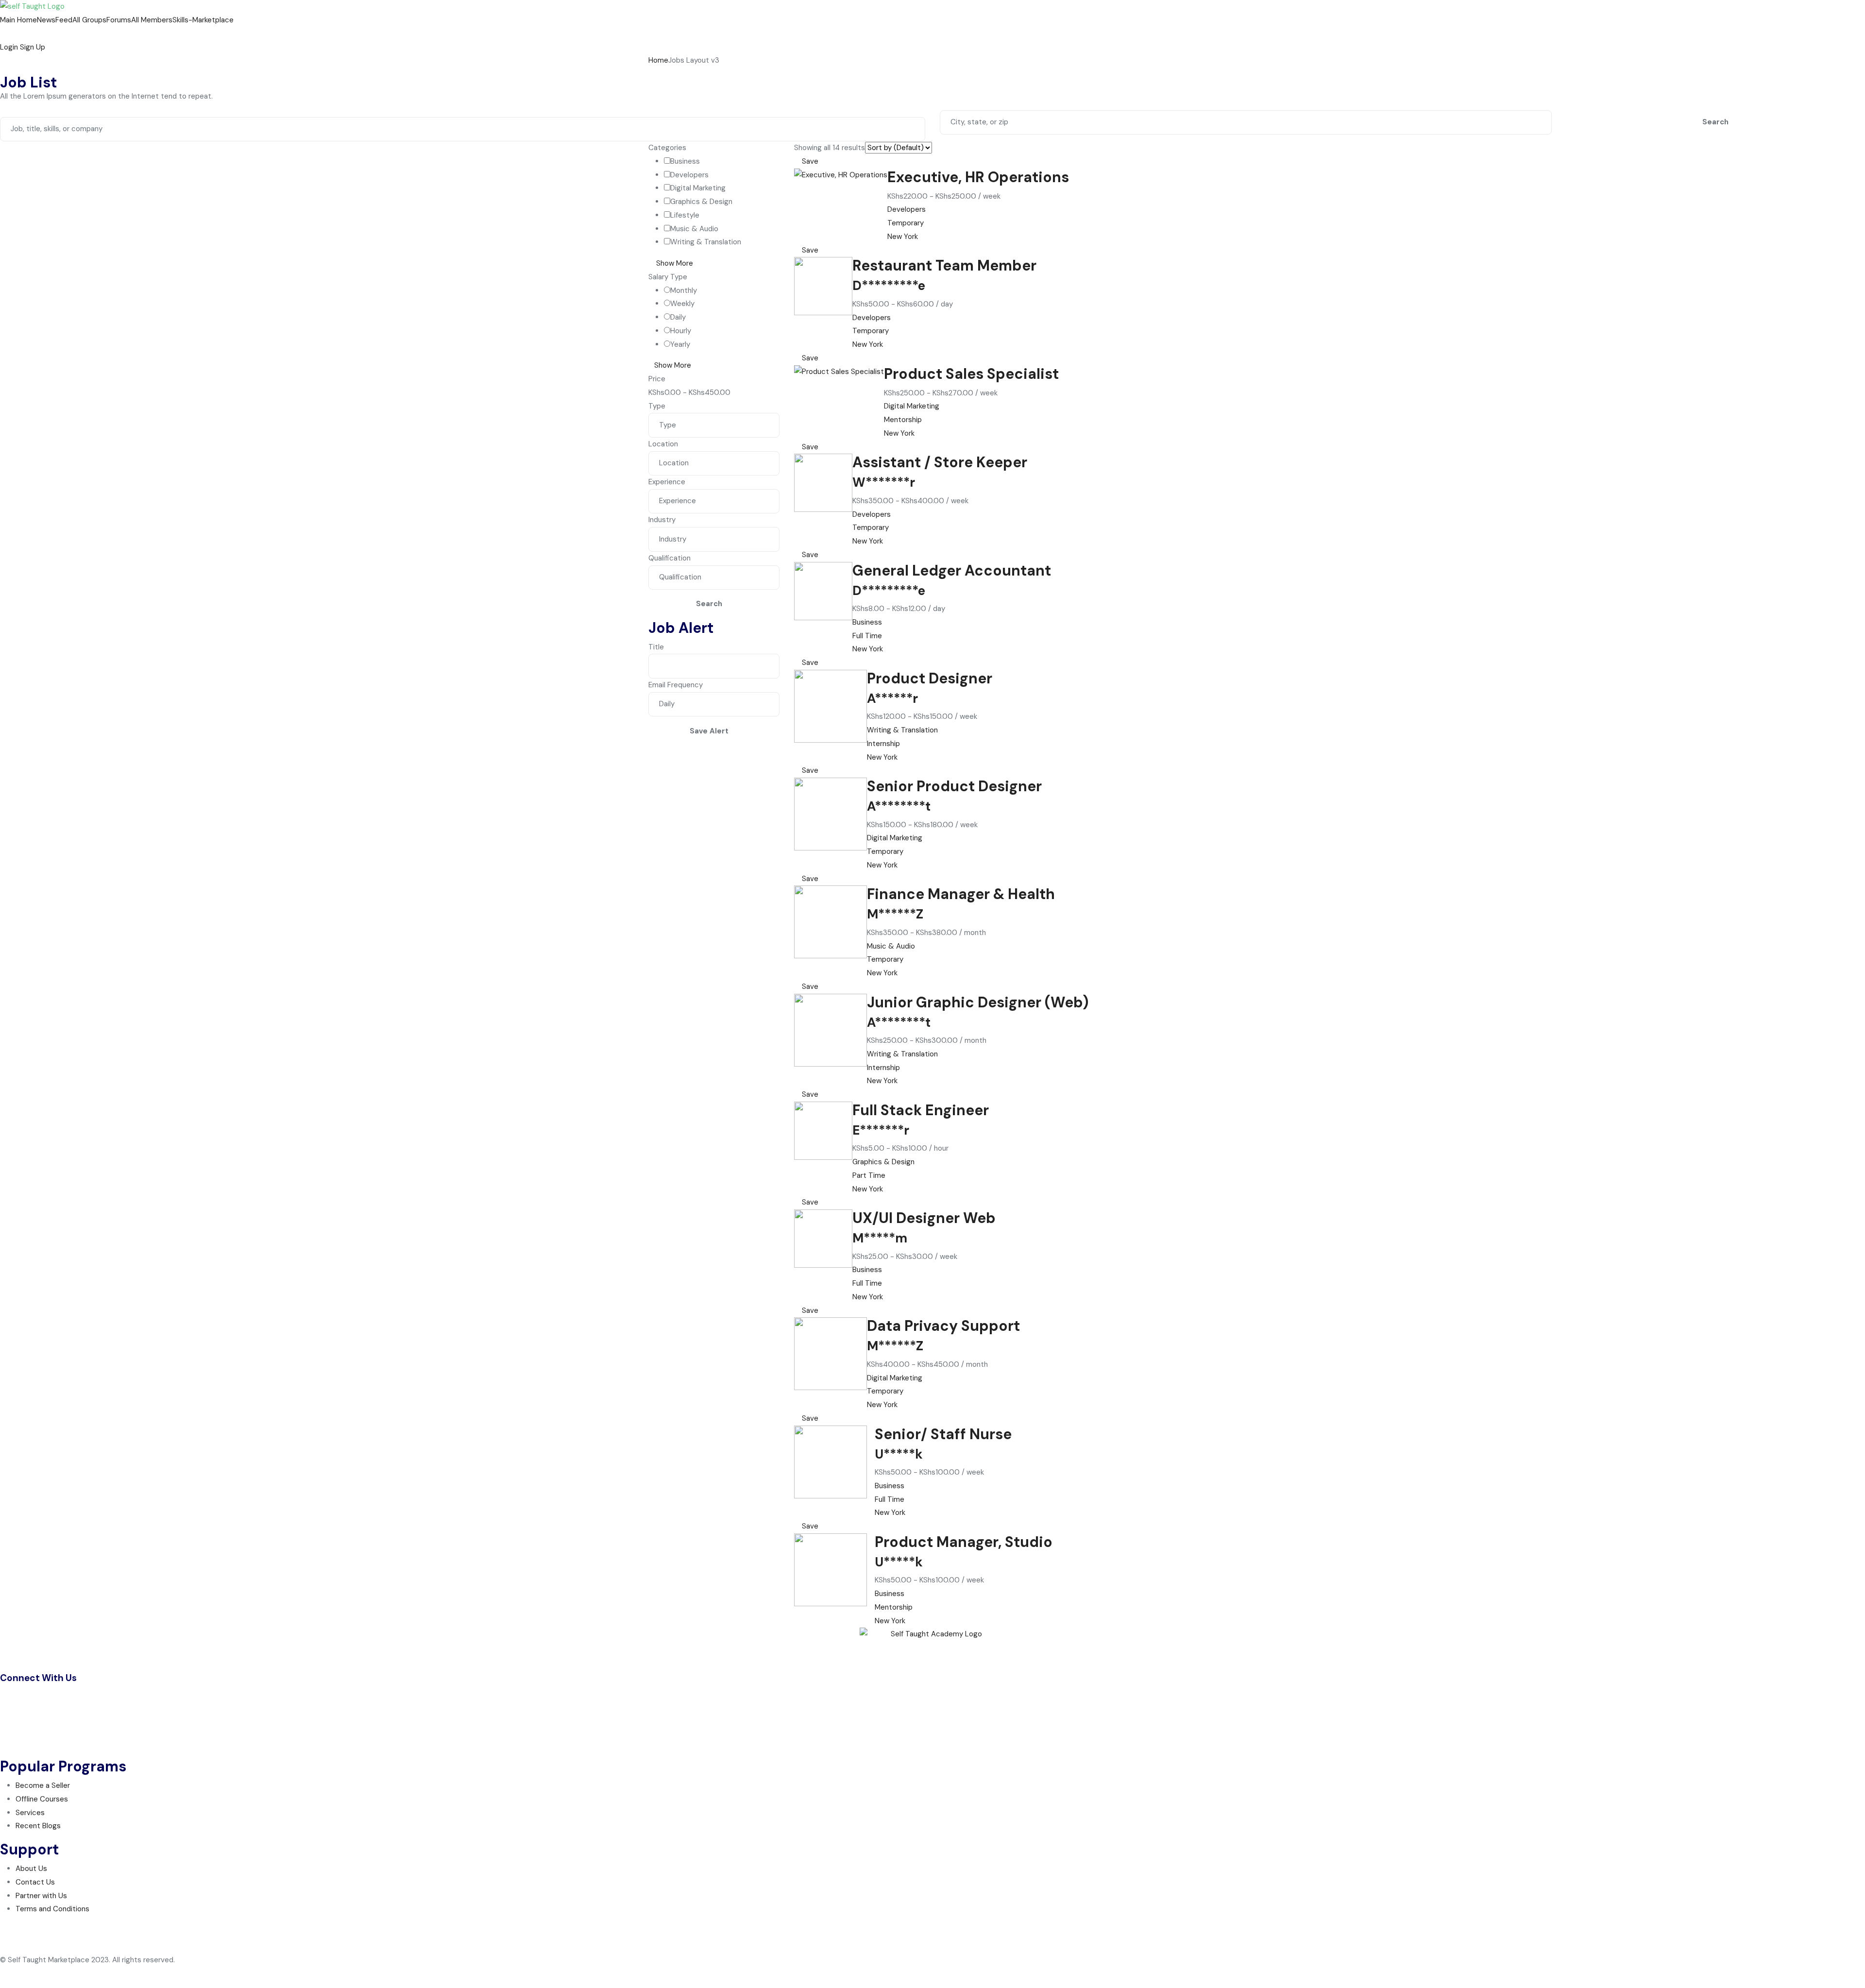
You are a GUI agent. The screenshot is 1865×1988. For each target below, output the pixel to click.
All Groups (89, 20)
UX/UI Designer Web (924, 1218)
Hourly (681, 331)
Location (663, 444)
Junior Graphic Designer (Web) (978, 1002)
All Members (152, 20)
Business (685, 161)
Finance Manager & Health (961, 894)
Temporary (906, 223)
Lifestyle (685, 215)
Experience (667, 482)
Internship (883, 744)
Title (656, 647)
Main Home (18, 20)
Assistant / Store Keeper (940, 462)
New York (903, 237)
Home (658, 60)
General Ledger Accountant (952, 570)
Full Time (867, 636)
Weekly (682, 304)
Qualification (670, 558)
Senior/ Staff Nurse (943, 1434)
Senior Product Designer (954, 786)
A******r (892, 698)
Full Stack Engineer (921, 1110)
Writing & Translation (706, 242)
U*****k (899, 1454)
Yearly (680, 344)
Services (30, 1813)
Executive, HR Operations (978, 177)
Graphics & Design (701, 202)
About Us (31, 1869)
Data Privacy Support (943, 1326)
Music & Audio (694, 229)
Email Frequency (676, 685)
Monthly (684, 290)
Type (657, 406)
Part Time (869, 1175)
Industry (662, 520)
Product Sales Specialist (971, 374)
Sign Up (33, 47)
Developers (689, 175)
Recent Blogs (38, 1826)
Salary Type (668, 277)
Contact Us (35, 1882)
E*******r (881, 1130)
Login (10, 47)
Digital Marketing (698, 188)
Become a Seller (43, 1785)
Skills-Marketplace (203, 20)
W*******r (884, 482)
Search (1715, 122)
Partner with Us (41, 1896)
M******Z (895, 914)
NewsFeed (55, 20)
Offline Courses (42, 1799)
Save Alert (709, 731)
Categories (667, 148)
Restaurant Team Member (944, 265)
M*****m (880, 1238)
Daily (678, 317)
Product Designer (930, 678)
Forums (119, 20)
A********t (899, 806)
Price (657, 379)
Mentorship (903, 420)
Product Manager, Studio (964, 1542)
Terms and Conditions (52, 1909)
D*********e (889, 286)
